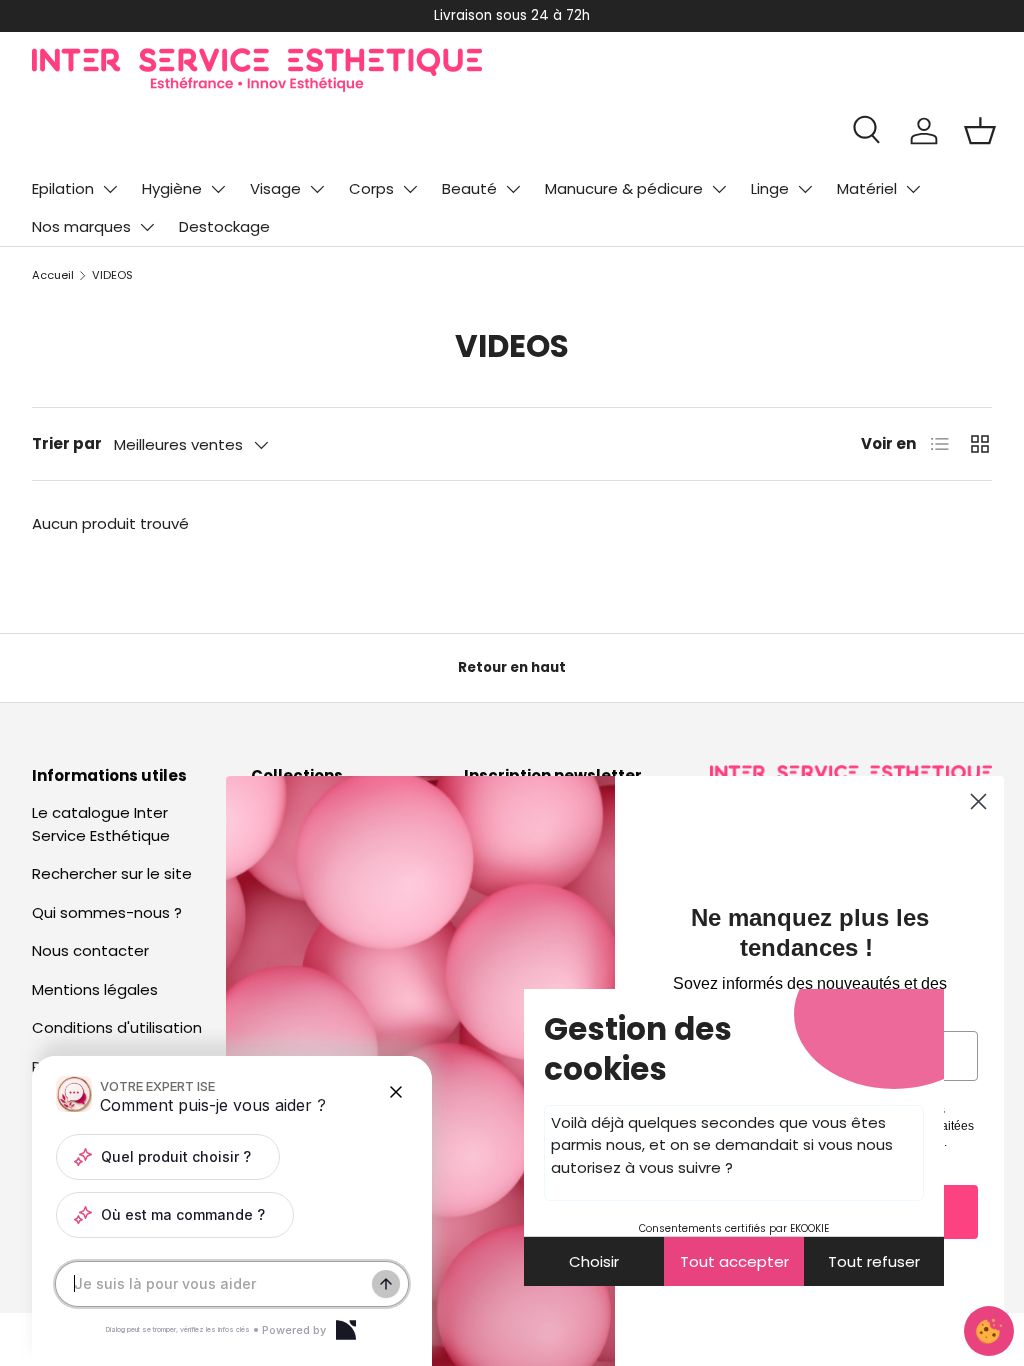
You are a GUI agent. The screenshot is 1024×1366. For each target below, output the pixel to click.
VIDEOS (112, 275)
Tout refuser (874, 1261)
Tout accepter (734, 1261)
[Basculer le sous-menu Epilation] (110, 189)
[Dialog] (346, 1330)
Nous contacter (90, 950)
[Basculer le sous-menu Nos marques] (147, 227)
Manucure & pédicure (624, 188)
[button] (980, 131)
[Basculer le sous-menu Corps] (410, 189)
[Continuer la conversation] (386, 1284)
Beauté (469, 188)
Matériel (867, 188)
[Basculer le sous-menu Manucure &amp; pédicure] (719, 189)
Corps (371, 188)
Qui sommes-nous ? (107, 912)
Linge (770, 188)
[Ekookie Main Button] (989, 1331)
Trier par (67, 443)
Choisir (594, 1261)
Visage (275, 188)
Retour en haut (512, 667)
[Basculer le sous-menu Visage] (317, 189)
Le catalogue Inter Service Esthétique (101, 824)
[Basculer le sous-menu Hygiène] (218, 189)
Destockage (224, 226)
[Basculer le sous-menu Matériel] (913, 189)
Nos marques (81, 226)
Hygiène (172, 188)
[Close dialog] (978, 801)
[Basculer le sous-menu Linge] (805, 189)
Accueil (53, 275)
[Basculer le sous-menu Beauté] (513, 189)
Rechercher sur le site (112, 873)
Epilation (63, 188)
